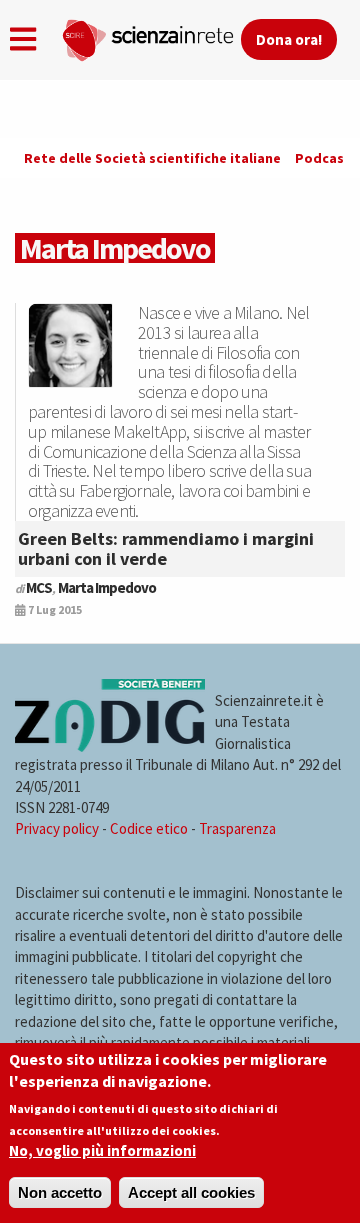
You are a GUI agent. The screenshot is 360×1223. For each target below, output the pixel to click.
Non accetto (60, 1192)
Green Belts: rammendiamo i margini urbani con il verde (166, 548)
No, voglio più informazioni (102, 1150)
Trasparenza (237, 828)
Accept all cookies (191, 1192)
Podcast (323, 158)
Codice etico (149, 828)
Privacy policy (57, 828)
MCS (39, 587)
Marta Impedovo (107, 587)
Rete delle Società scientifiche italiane (152, 158)
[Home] (151, 36)
